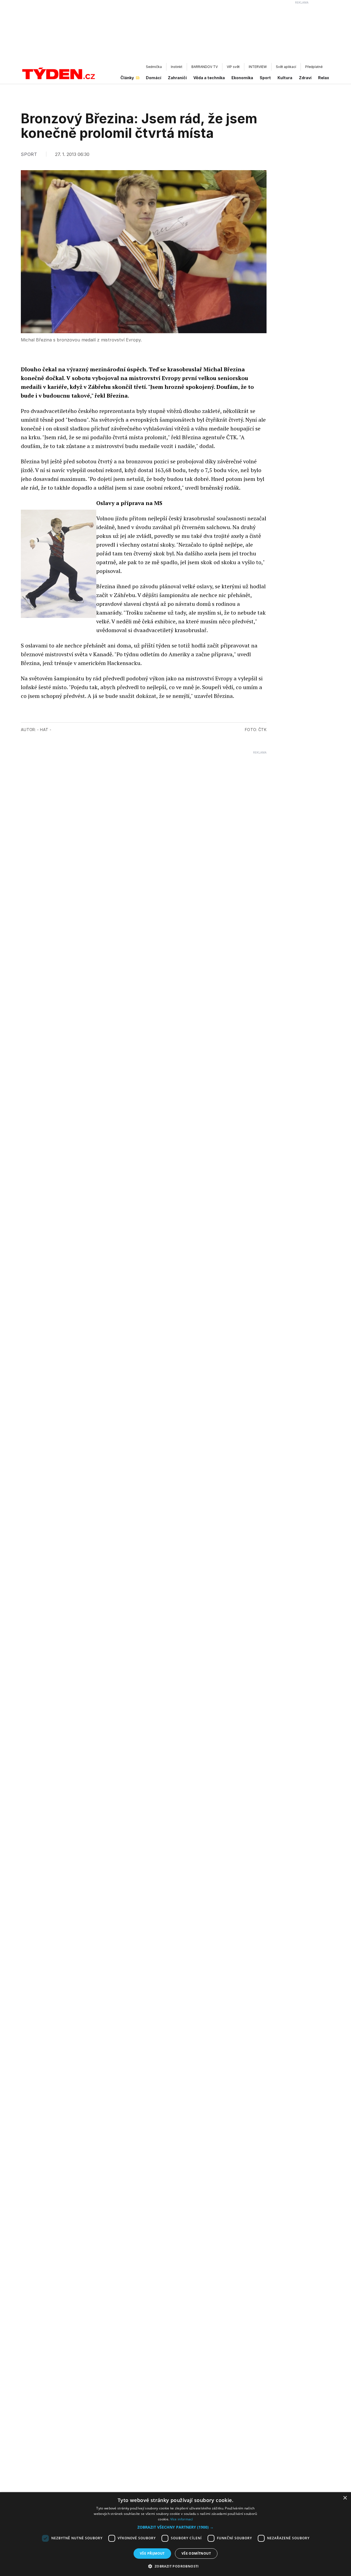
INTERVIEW (258, 67)
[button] (175, 2527)
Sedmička (154, 67)
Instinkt (177, 67)
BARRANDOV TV (205, 67)
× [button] (345, 2498)
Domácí (154, 78)
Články (127, 78)
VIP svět (233, 67)
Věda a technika (209, 78)
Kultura (285, 78)
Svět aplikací (286, 67)
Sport (265, 78)
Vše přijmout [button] (152, 2553)
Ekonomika (242, 78)
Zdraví (305, 78)
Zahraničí (177, 78)
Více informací (182, 2519)
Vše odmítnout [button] (196, 2553)
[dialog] (175, 2534)
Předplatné (314, 67)
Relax (324, 78)
